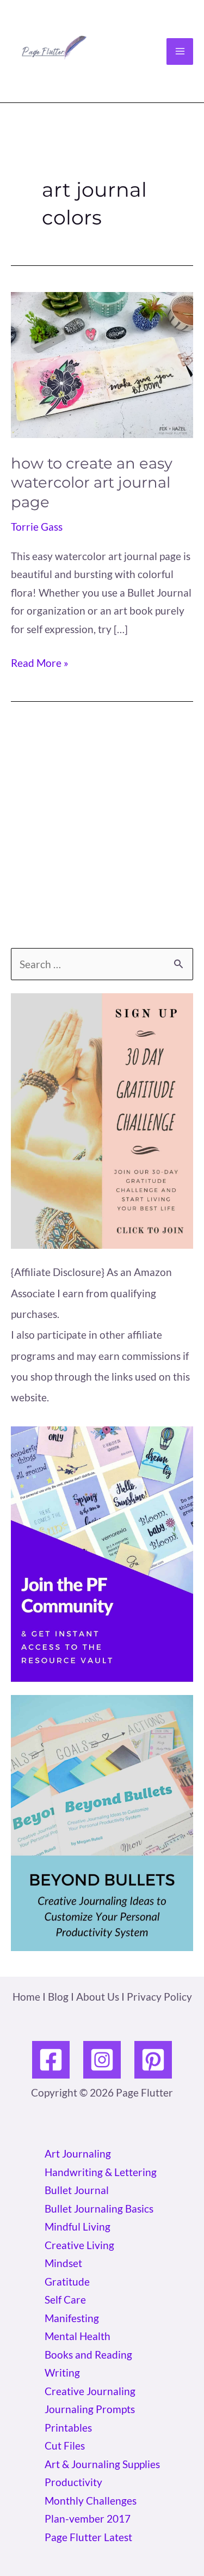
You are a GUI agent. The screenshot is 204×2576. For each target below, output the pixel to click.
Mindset (63, 2263)
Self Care (65, 2299)
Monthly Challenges (91, 2501)
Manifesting (72, 2318)
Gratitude (67, 2282)
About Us (98, 1997)
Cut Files (65, 2446)
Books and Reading (88, 2355)
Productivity (73, 2482)
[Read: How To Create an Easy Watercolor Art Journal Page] (102, 364)
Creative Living (79, 2245)
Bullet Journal (77, 2190)
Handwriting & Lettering (101, 2172)
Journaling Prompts (90, 2409)
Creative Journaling (90, 2391)
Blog (58, 1997)
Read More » (40, 664)
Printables (68, 2428)
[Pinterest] (153, 2060)
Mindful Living (78, 2226)
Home (26, 1997)
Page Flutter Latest (88, 2537)
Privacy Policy (159, 1997)
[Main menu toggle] (180, 51)
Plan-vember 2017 (88, 2519)
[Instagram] (102, 2060)
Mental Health (78, 2336)
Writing (62, 2373)
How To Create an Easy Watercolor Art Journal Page (92, 483)
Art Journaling (78, 2153)
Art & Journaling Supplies (102, 2464)
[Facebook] (51, 2060)
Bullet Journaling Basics (99, 2209)
